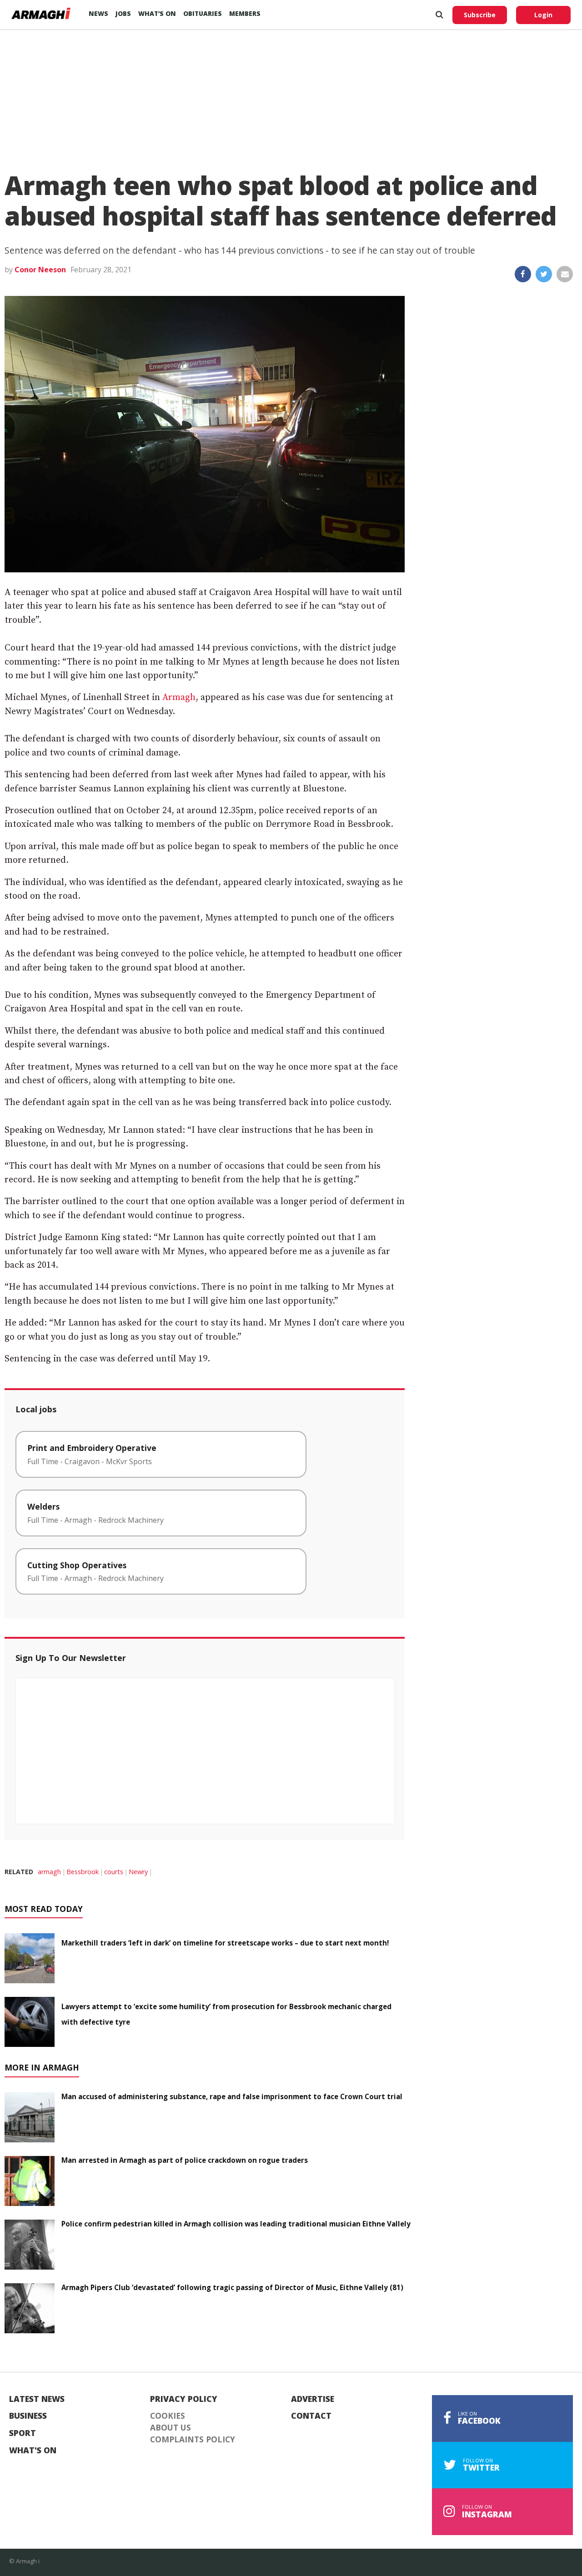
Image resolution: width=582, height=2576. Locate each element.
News (98, 13)
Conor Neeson (40, 270)
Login (543, 15)
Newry (138, 1872)
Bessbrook (83, 1872)
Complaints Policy (193, 2440)
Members (245, 13)
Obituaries (203, 13)
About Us (171, 2428)
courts (114, 1872)
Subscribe (480, 15)
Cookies (168, 2416)
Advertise (313, 2399)
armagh (49, 1872)
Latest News (37, 2399)
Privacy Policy (184, 2399)
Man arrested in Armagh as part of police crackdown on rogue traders (185, 2160)
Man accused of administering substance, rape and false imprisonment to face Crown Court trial (232, 2096)
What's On (33, 2451)
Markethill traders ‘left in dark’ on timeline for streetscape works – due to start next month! (225, 1943)
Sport (23, 2433)
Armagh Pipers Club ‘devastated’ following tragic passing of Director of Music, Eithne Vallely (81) (232, 2287)
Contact (311, 2416)
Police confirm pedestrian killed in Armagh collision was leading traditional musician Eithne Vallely (236, 2224)
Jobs (123, 13)
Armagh (179, 698)
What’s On (157, 13)
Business (28, 2416)
